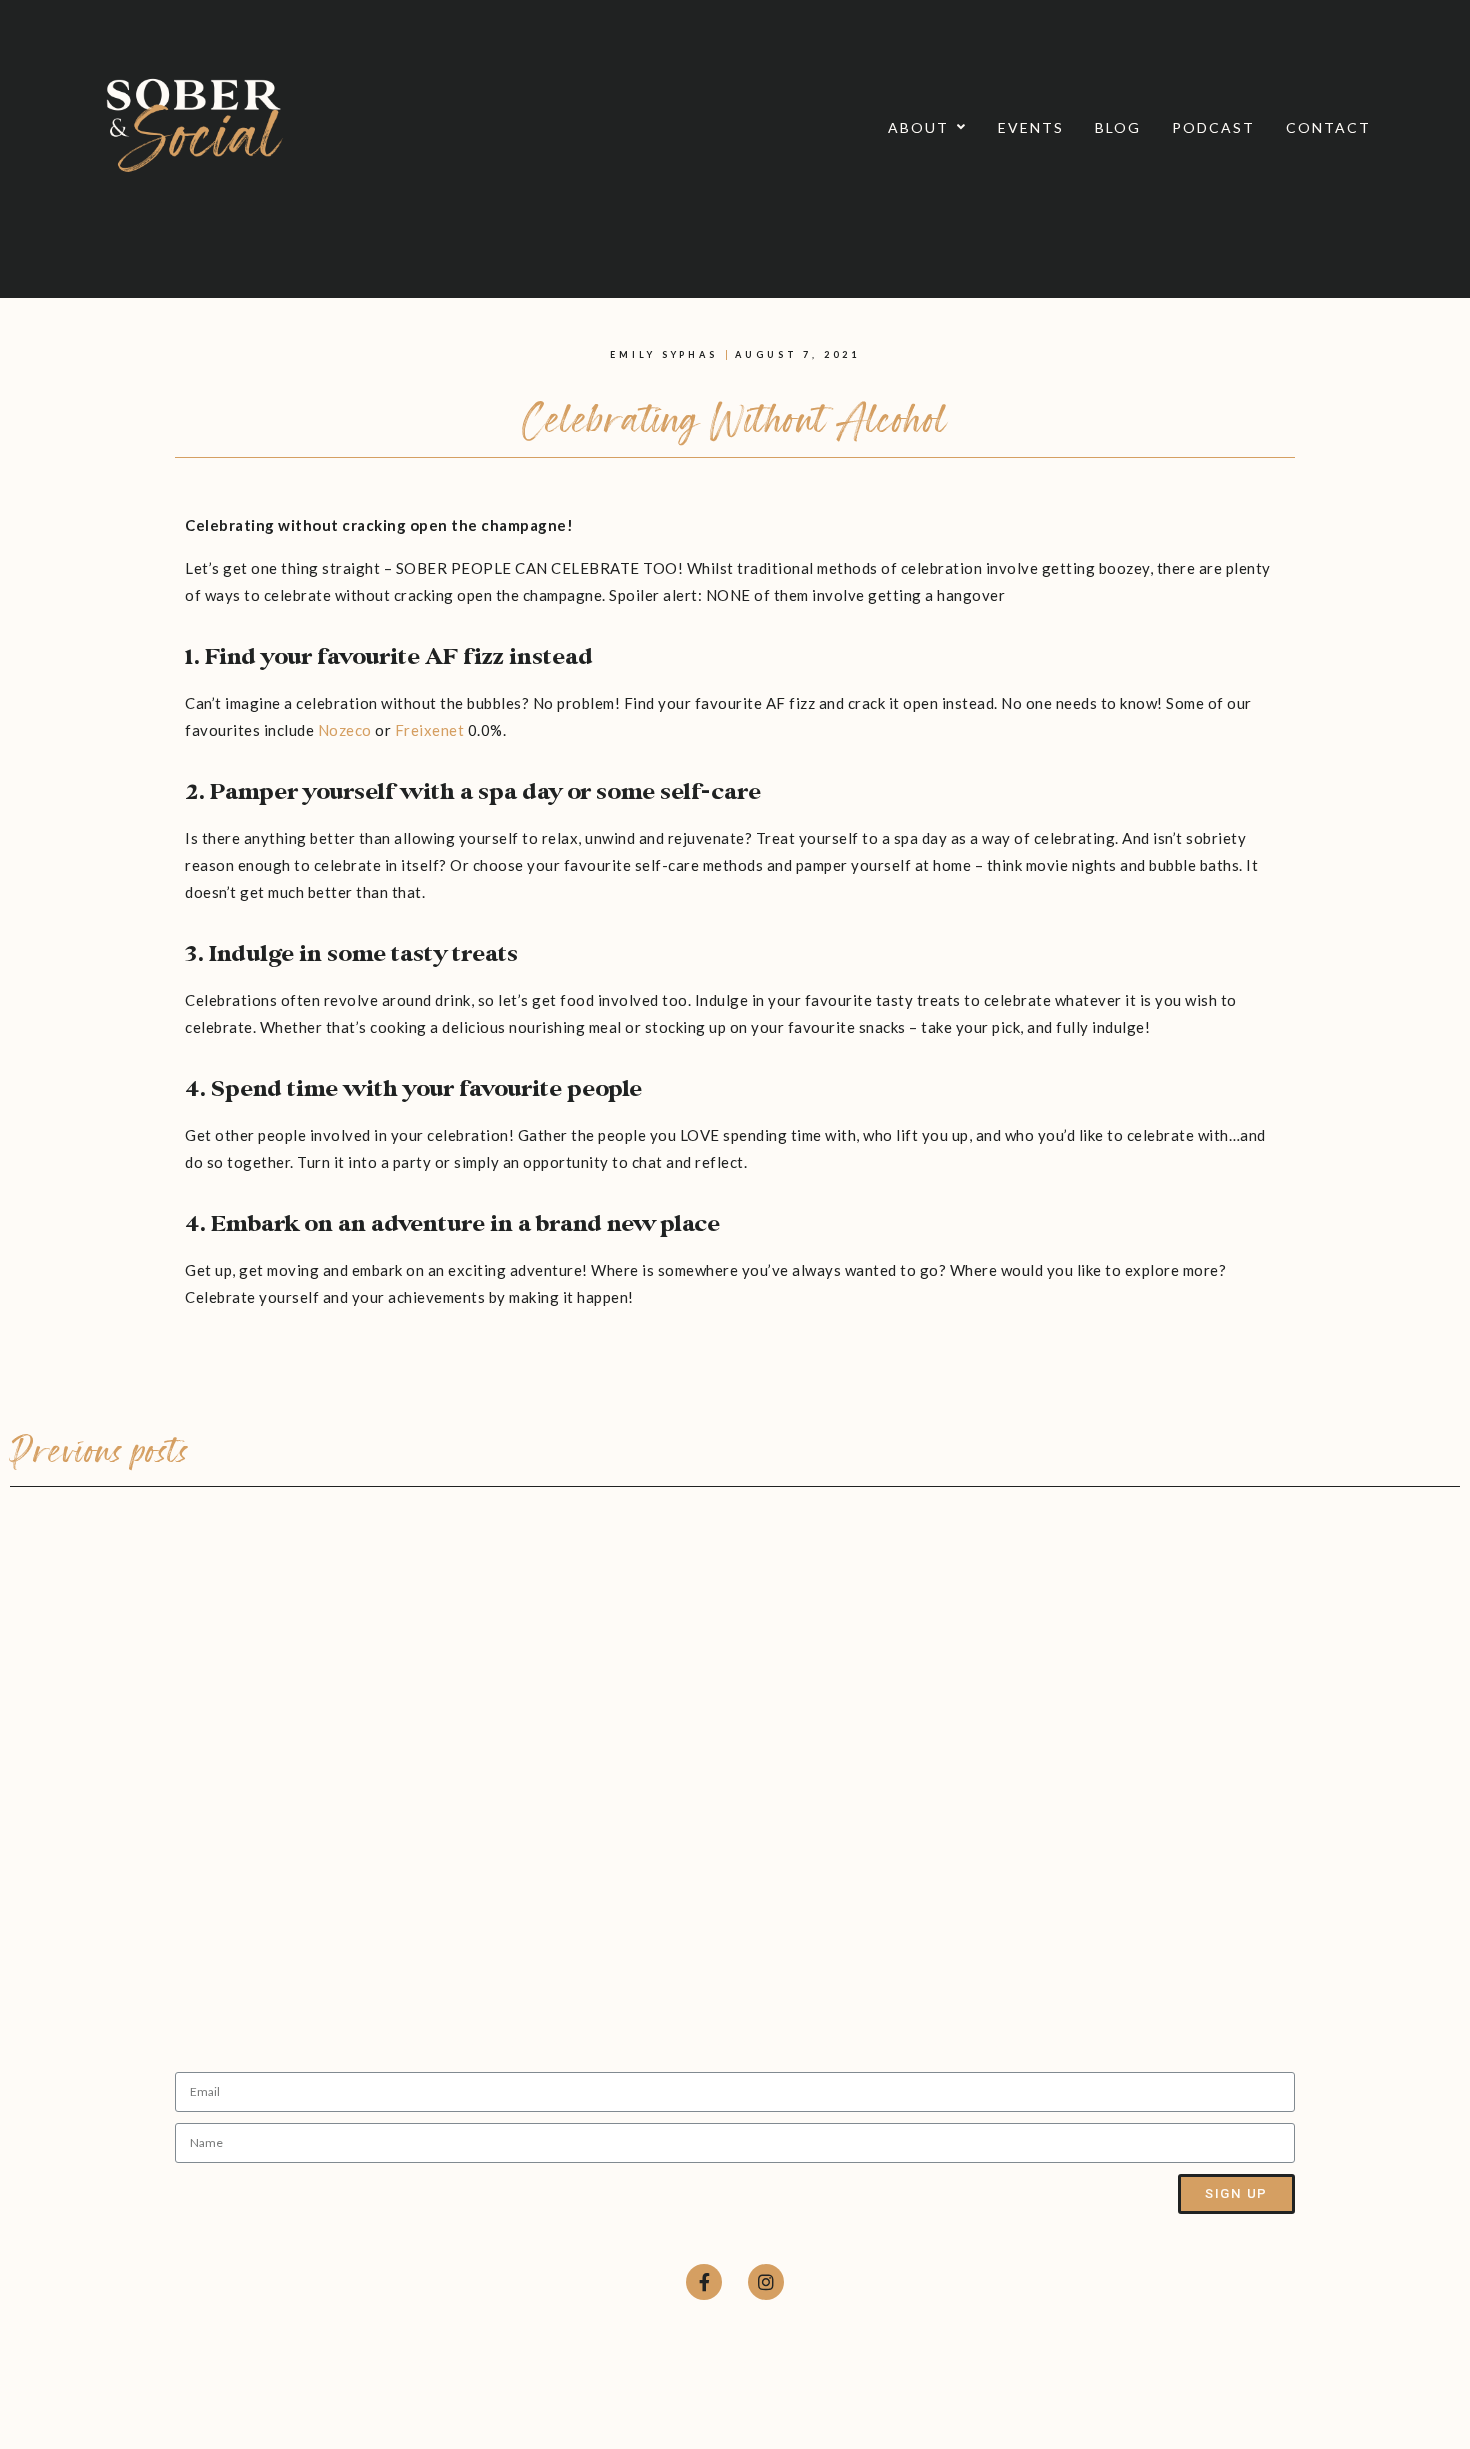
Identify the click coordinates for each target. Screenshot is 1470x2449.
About (918, 127)
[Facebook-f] (704, 2282)
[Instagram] (766, 2282)
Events (1031, 127)
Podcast (1213, 127)
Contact (1328, 127)
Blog (1118, 127)
